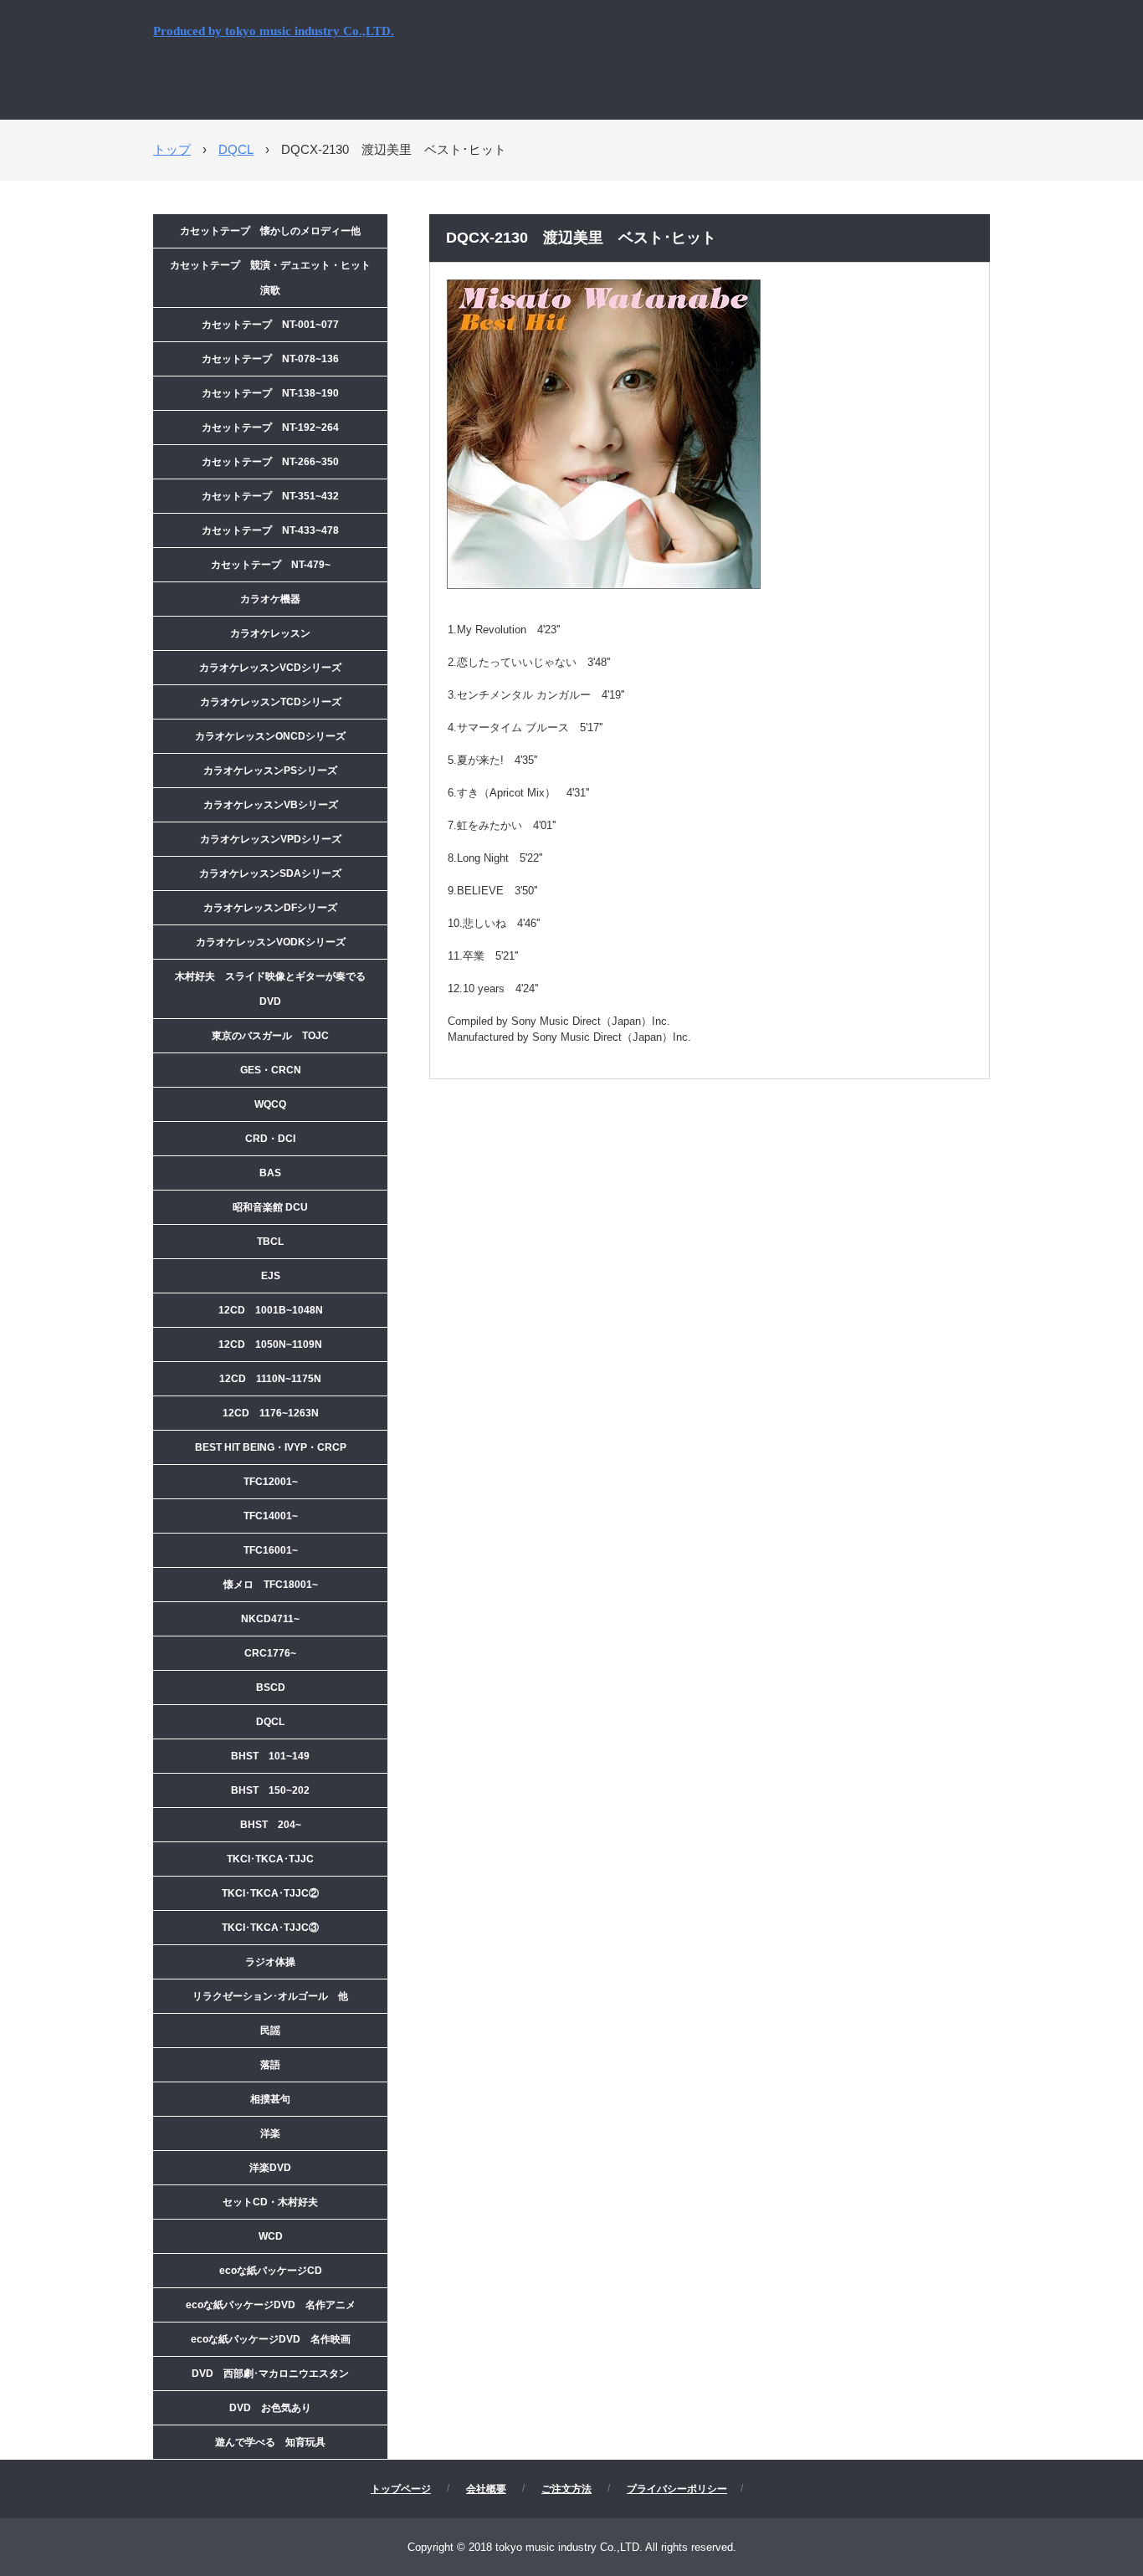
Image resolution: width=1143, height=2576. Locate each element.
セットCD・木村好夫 (270, 2202)
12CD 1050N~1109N (270, 1344)
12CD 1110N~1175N (270, 1379)
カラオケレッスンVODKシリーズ (271, 942)
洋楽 (270, 2133)
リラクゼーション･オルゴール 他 (270, 1996)
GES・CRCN (271, 1070)
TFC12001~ (271, 1482)
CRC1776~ (270, 1653)
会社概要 (486, 2489)
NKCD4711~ (270, 1619)
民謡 (270, 2031)
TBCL (270, 1242)
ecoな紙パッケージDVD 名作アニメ (271, 2305)
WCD (271, 2236)
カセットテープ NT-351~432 (270, 496)
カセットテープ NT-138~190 (270, 393)
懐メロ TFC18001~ (271, 1585)
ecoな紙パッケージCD (271, 2271)
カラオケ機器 (270, 599)
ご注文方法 (566, 2489)
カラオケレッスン (270, 633)
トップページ (401, 2489)
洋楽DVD (270, 2168)
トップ (172, 149)
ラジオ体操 (270, 1962)
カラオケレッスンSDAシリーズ (270, 873)
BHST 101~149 (270, 1756)
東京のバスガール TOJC (270, 1036)
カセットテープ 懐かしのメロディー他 (270, 231)
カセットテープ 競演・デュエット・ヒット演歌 (270, 278)
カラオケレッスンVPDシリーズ (271, 839)
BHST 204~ (271, 1825)
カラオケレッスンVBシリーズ (271, 805)
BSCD (271, 1687)
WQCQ (270, 1104)
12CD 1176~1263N (271, 1413)
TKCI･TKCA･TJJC (270, 1859)
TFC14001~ (271, 1516)
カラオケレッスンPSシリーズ (270, 771)
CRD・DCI (270, 1139)
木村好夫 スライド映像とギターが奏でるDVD (270, 989)
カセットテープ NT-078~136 (270, 359)
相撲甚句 (270, 2099)
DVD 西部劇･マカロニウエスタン (270, 2374)
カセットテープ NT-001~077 (270, 325)
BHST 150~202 (270, 1790)
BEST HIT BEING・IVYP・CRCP (271, 1447)
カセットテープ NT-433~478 (270, 530)
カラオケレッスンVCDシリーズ (270, 668)
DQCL (236, 149)
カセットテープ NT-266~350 (270, 462)
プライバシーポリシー (677, 2489)
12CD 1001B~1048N (271, 1310)
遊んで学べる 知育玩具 (270, 2442)
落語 (270, 2065)
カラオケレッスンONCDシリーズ (270, 736)
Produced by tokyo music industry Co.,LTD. (274, 31)
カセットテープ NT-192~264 (270, 428)
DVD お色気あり (270, 2408)
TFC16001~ (271, 1550)
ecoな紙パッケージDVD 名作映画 (271, 2339)
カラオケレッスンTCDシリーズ (271, 702)
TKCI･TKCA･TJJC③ (270, 1928)
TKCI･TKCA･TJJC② (270, 1893)
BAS (270, 1173)
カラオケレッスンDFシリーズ (270, 908)
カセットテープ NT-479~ (271, 565)
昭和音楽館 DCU (270, 1207)
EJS (271, 1276)
